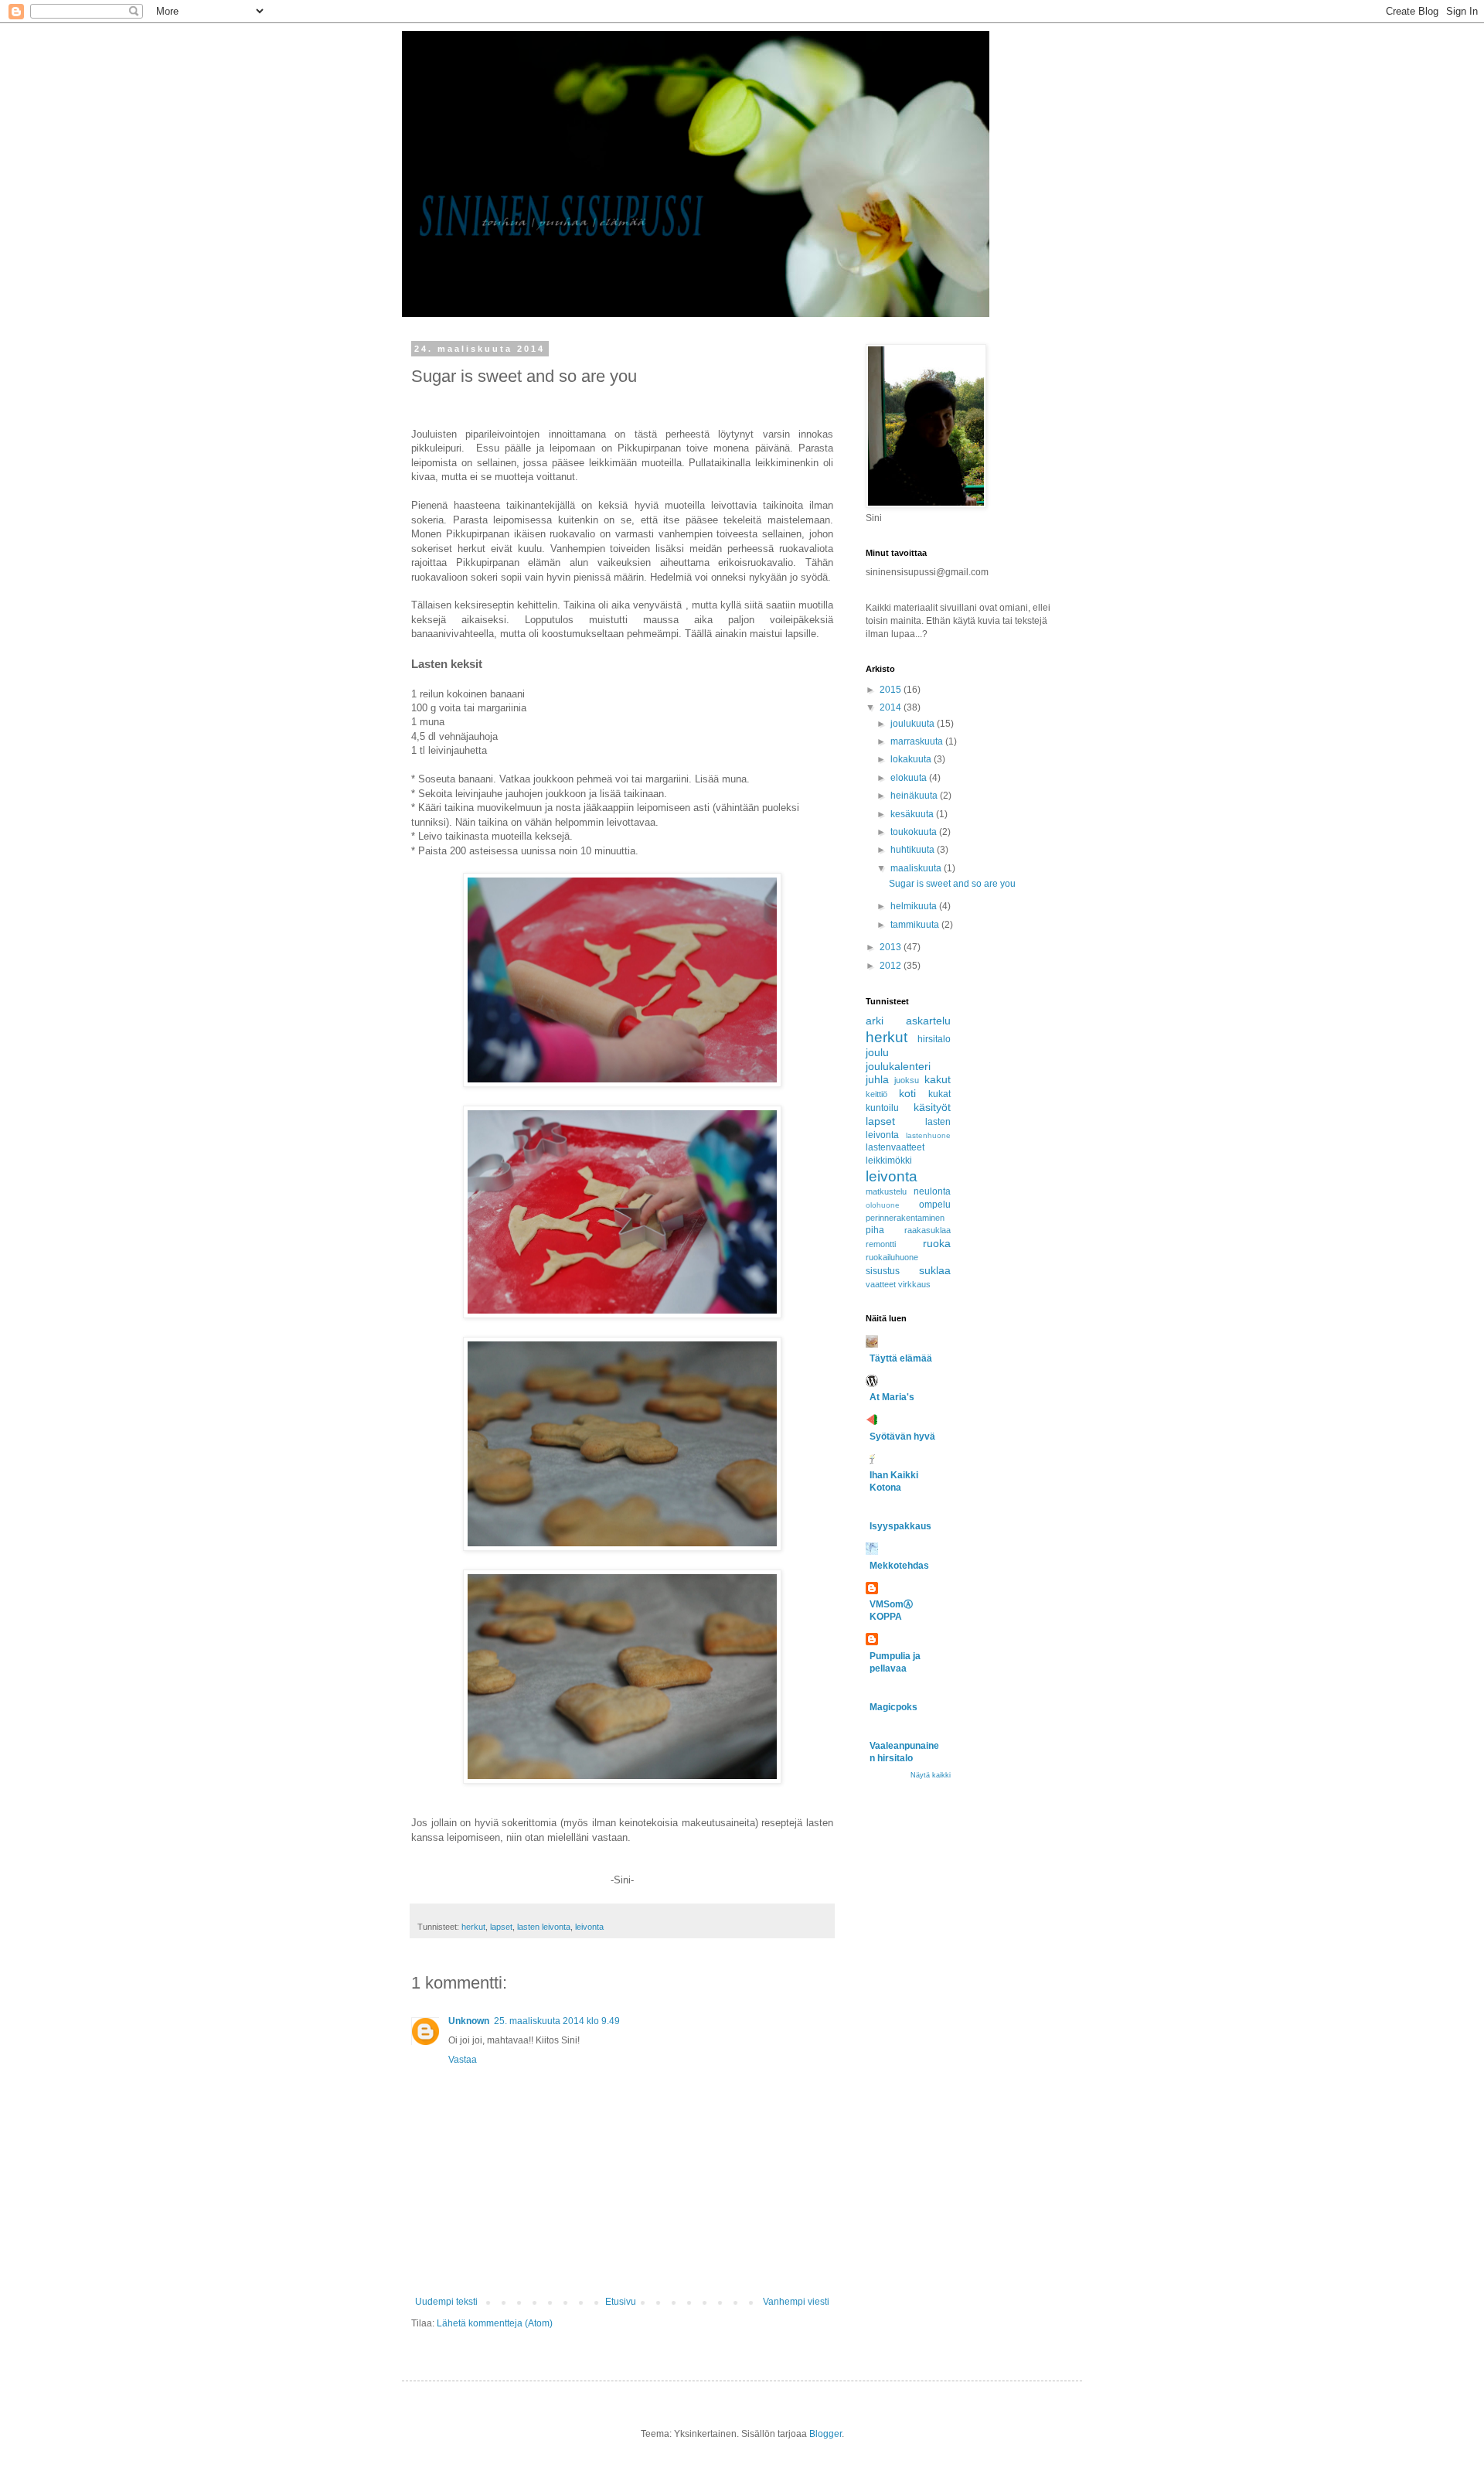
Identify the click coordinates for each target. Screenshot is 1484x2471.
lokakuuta (912, 759)
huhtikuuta (914, 850)
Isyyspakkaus (900, 1526)
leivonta (589, 1927)
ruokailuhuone (892, 1257)
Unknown (469, 2021)
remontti (881, 1244)
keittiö (876, 1094)
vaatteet (881, 1284)
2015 (892, 690)
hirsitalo (934, 1039)
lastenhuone (928, 1135)
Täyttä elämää (901, 1358)
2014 (892, 707)
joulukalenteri (898, 1066)
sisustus (883, 1271)
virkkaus (914, 1284)
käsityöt (932, 1107)
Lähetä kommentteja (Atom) (495, 2323)
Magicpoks (893, 1707)
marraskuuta (918, 741)
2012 (892, 966)
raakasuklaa (927, 1230)
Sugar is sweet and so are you (952, 884)
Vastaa (463, 2060)
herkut (473, 1927)
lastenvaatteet (895, 1147)
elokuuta (910, 778)
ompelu (935, 1205)
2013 (892, 947)
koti (907, 1093)
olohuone (883, 1205)
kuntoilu (882, 1108)
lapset (501, 1927)
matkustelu (886, 1191)
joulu (877, 1052)
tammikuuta (916, 925)
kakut (938, 1079)
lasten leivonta (544, 1927)
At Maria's (892, 1397)
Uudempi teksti (446, 2302)
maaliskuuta (917, 868)
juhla (877, 1079)
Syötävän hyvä (902, 1437)
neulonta (932, 1191)
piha (875, 1230)
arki (875, 1021)
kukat (939, 1094)
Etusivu (621, 2302)
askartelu (928, 1021)
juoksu (907, 1080)
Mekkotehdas (899, 1566)
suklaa (935, 1270)
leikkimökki (889, 1161)
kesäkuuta (913, 814)
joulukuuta (914, 724)
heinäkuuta (915, 796)
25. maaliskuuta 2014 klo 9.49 (557, 2021)
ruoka (937, 1243)
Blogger (825, 2434)
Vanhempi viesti (796, 2302)
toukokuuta (915, 832)
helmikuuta (915, 906)
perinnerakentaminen (905, 1218)
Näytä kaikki (931, 1775)
